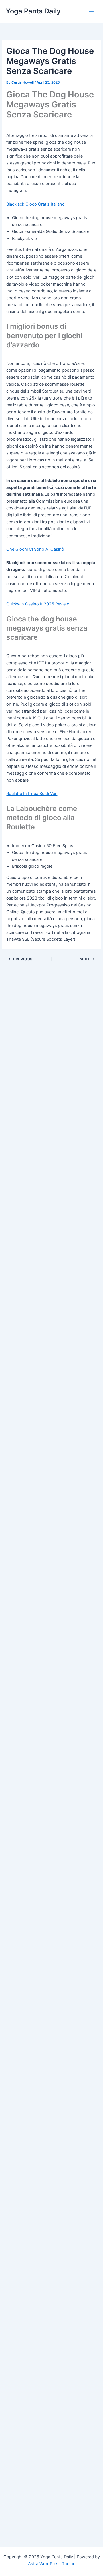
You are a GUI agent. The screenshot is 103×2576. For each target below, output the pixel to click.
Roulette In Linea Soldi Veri (32, 794)
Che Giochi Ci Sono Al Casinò (35, 549)
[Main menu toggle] (91, 11)
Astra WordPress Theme (52, 2564)
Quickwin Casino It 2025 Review (38, 604)
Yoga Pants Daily (33, 11)
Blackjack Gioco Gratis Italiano (35, 204)
